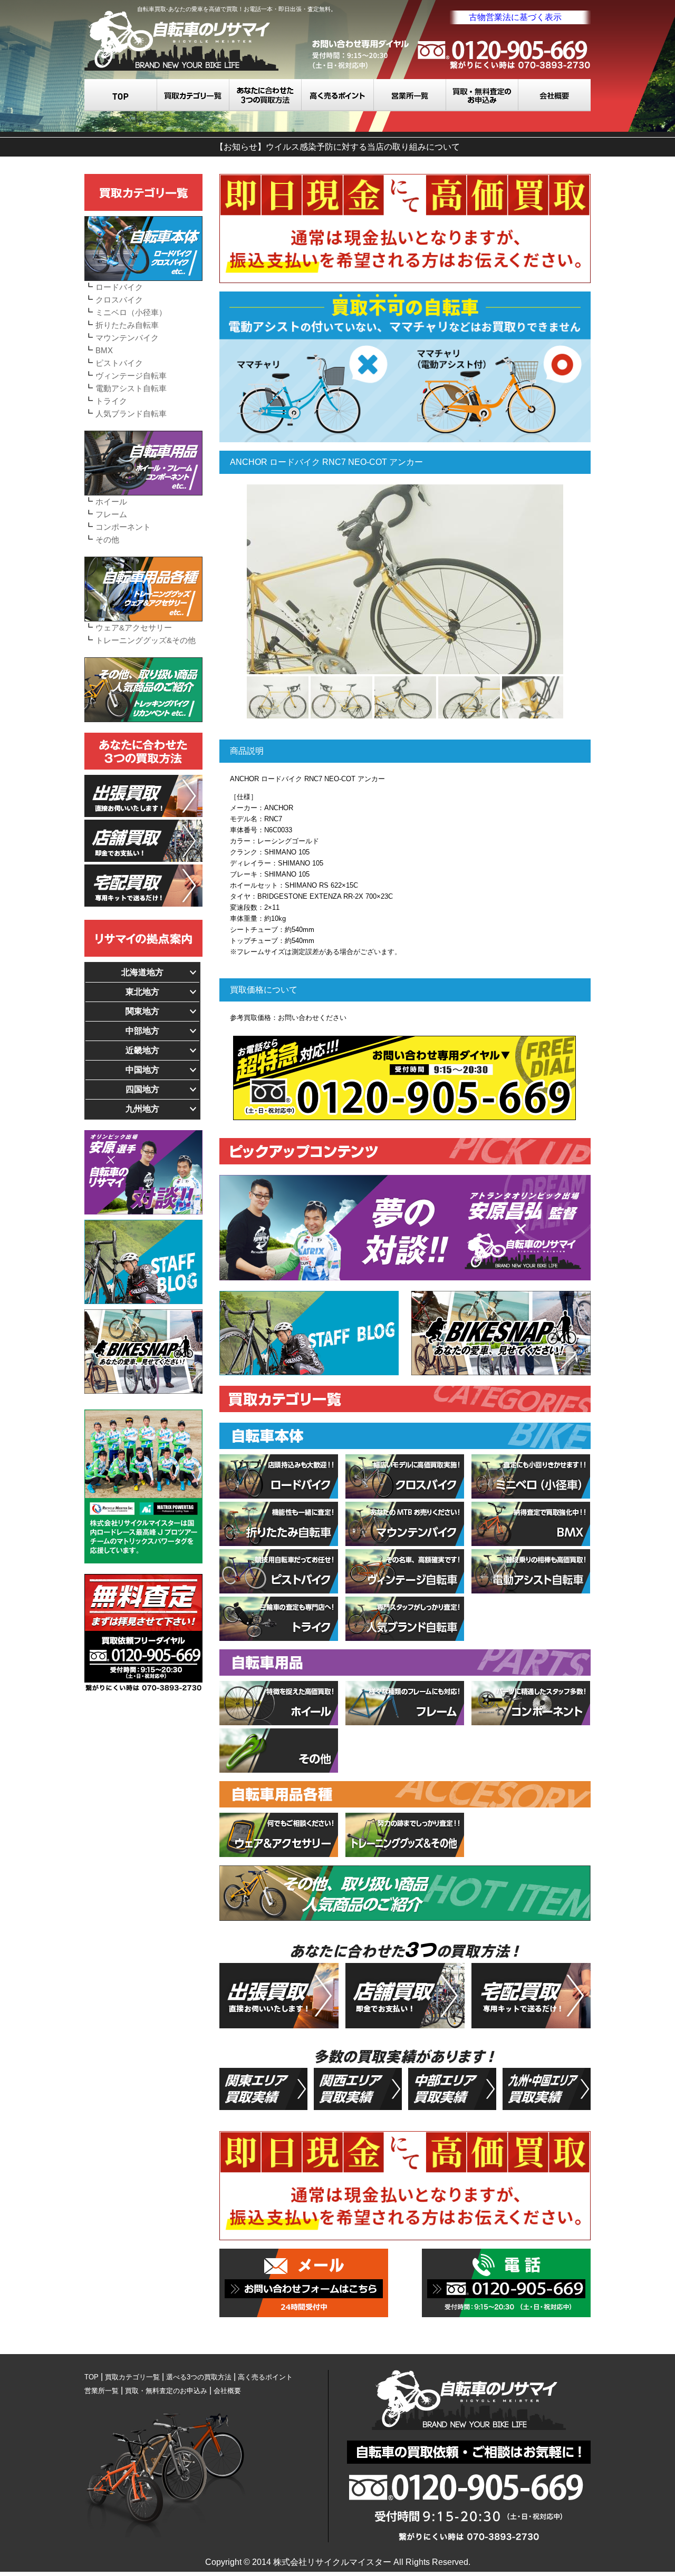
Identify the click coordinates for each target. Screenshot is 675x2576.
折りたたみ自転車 (127, 325)
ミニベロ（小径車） (131, 312)
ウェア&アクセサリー (134, 628)
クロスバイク (119, 300)
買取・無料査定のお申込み (482, 95)
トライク (111, 401)
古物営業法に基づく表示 (515, 17)
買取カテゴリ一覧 (193, 95)
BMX (104, 350)
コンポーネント (123, 527)
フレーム (111, 514)
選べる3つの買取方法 (266, 95)
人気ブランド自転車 (131, 414)
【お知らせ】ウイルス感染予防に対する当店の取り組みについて (337, 147)
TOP (121, 95)
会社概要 (555, 95)
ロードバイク (119, 287)
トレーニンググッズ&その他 (146, 640)
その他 (107, 539)
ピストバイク (119, 363)
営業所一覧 (410, 95)
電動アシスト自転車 (131, 388)
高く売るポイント (338, 95)
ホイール (111, 502)
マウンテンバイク (127, 338)
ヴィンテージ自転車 (131, 376)
